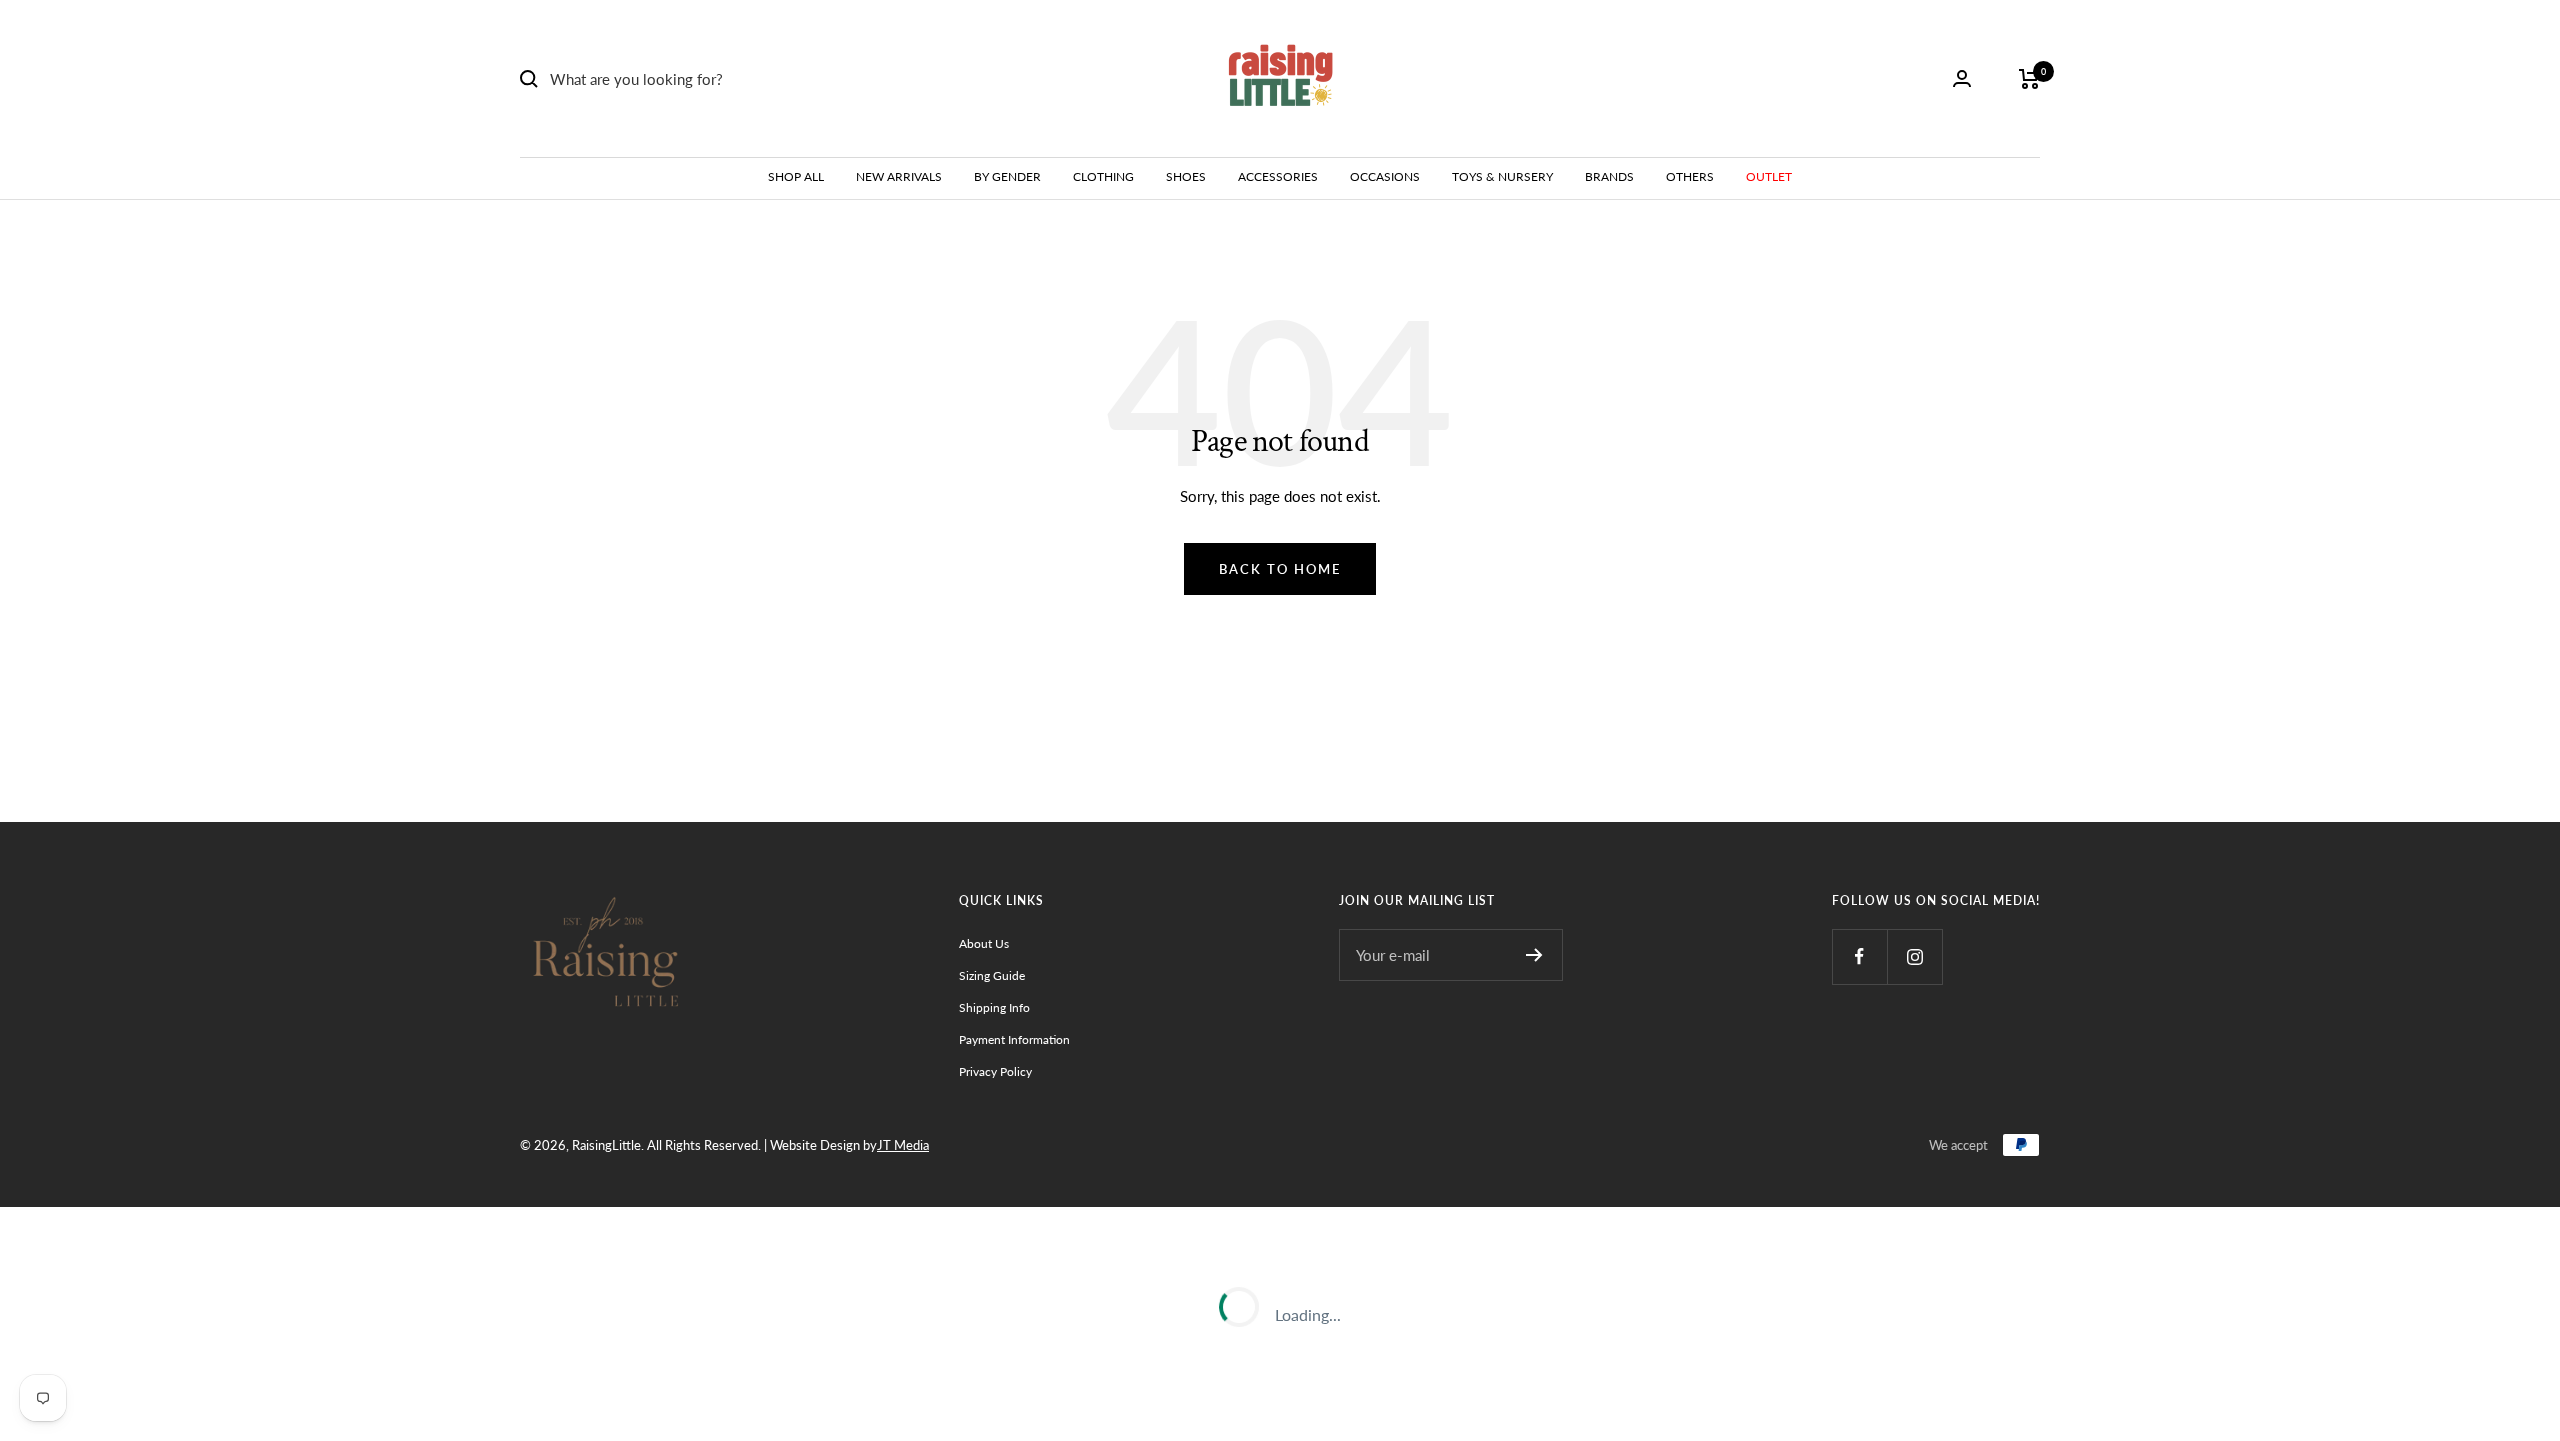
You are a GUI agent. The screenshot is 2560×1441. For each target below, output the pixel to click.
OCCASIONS (1385, 176)
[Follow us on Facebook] (1859, 956)
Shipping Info (994, 1007)
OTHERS (1690, 176)
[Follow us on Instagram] (1914, 956)
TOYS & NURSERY (1502, 176)
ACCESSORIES (1278, 176)
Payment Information (1014, 1039)
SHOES (1186, 176)
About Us (984, 943)
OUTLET (1769, 176)
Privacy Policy (995, 1071)
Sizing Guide (992, 975)
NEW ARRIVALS (899, 176)
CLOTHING (1103, 176)
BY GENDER (1007, 176)
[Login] (1962, 78)
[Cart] (2029, 79)
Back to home (1280, 569)
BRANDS (1609, 176)
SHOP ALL (796, 176)
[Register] (1534, 955)
